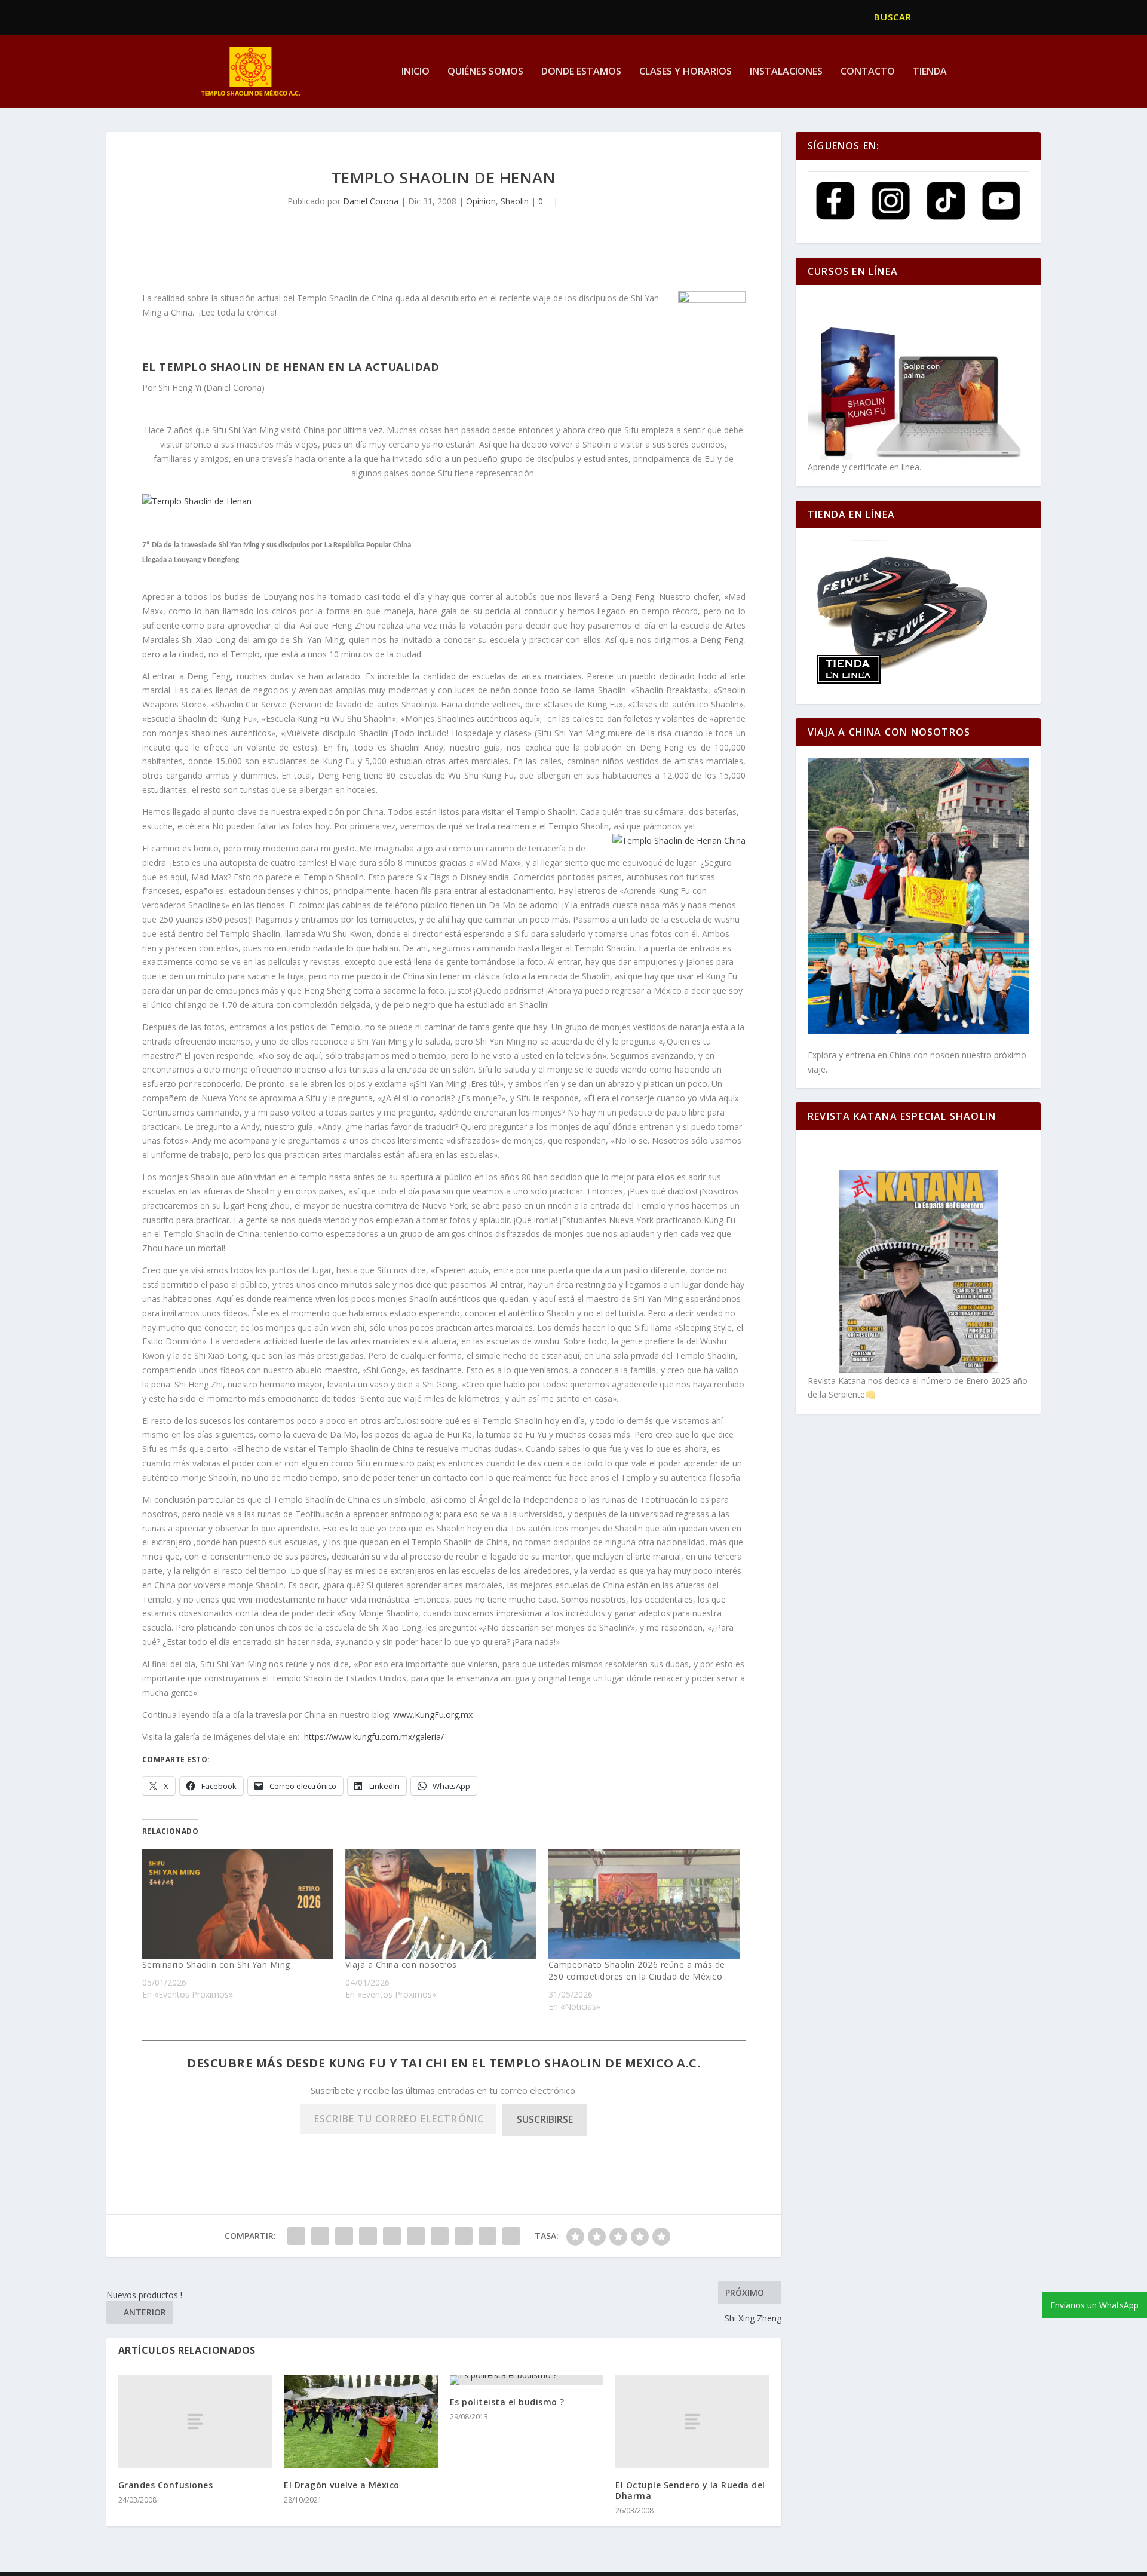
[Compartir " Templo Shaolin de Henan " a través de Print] (511, 2236)
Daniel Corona (371, 201)
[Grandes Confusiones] (195, 2421)
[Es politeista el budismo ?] (527, 2380)
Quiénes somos (485, 72)
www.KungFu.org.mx (433, 1715)
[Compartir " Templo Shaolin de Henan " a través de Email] (487, 2236)
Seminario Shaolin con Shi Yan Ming (216, 1964)
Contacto (868, 72)
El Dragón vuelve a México (343, 2485)
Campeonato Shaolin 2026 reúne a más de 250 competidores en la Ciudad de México (637, 1970)
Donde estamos (581, 72)
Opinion (481, 201)
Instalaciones (786, 72)
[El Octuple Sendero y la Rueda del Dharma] (692, 2421)
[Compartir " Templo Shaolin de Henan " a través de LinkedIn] (416, 2236)
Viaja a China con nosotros (401, 1964)
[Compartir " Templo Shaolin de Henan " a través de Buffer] (440, 2236)
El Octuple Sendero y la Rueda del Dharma (690, 2490)
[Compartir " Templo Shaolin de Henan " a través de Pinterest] (392, 2236)
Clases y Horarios (686, 72)
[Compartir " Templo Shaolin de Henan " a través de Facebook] (296, 2236)
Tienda (930, 72)
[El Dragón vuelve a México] (361, 2422)
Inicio (415, 72)
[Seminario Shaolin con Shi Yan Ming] (238, 1904)
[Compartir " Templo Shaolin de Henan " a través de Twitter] (320, 2236)
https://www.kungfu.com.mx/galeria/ (374, 1737)
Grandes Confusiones (166, 2485)
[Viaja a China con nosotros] (441, 1904)
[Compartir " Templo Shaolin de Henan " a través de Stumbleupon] (464, 2236)
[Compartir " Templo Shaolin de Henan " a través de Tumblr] (368, 2236)
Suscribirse (545, 2119)
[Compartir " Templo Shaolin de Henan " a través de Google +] (344, 2236)
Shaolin (515, 201)
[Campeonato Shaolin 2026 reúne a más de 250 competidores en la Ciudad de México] (644, 1904)
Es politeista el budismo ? (507, 2402)
